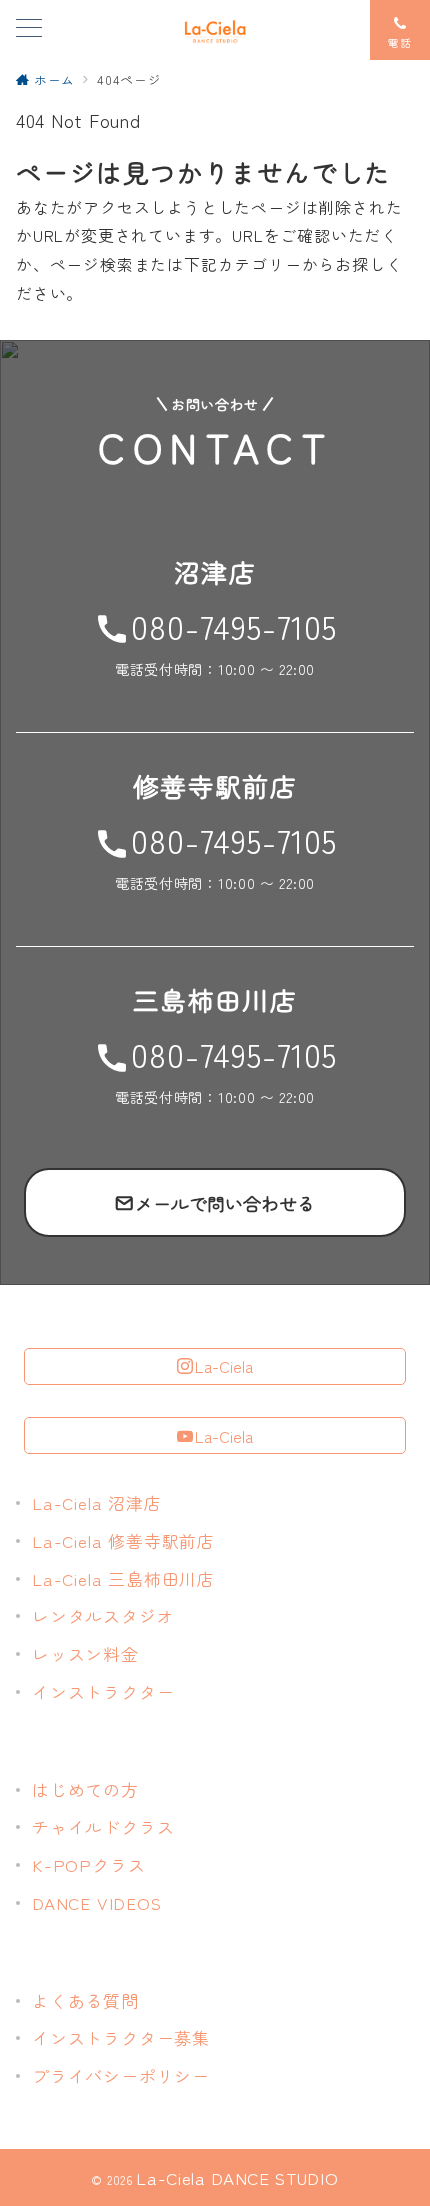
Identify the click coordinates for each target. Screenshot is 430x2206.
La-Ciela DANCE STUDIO (237, 2177)
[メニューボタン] (29, 29)
